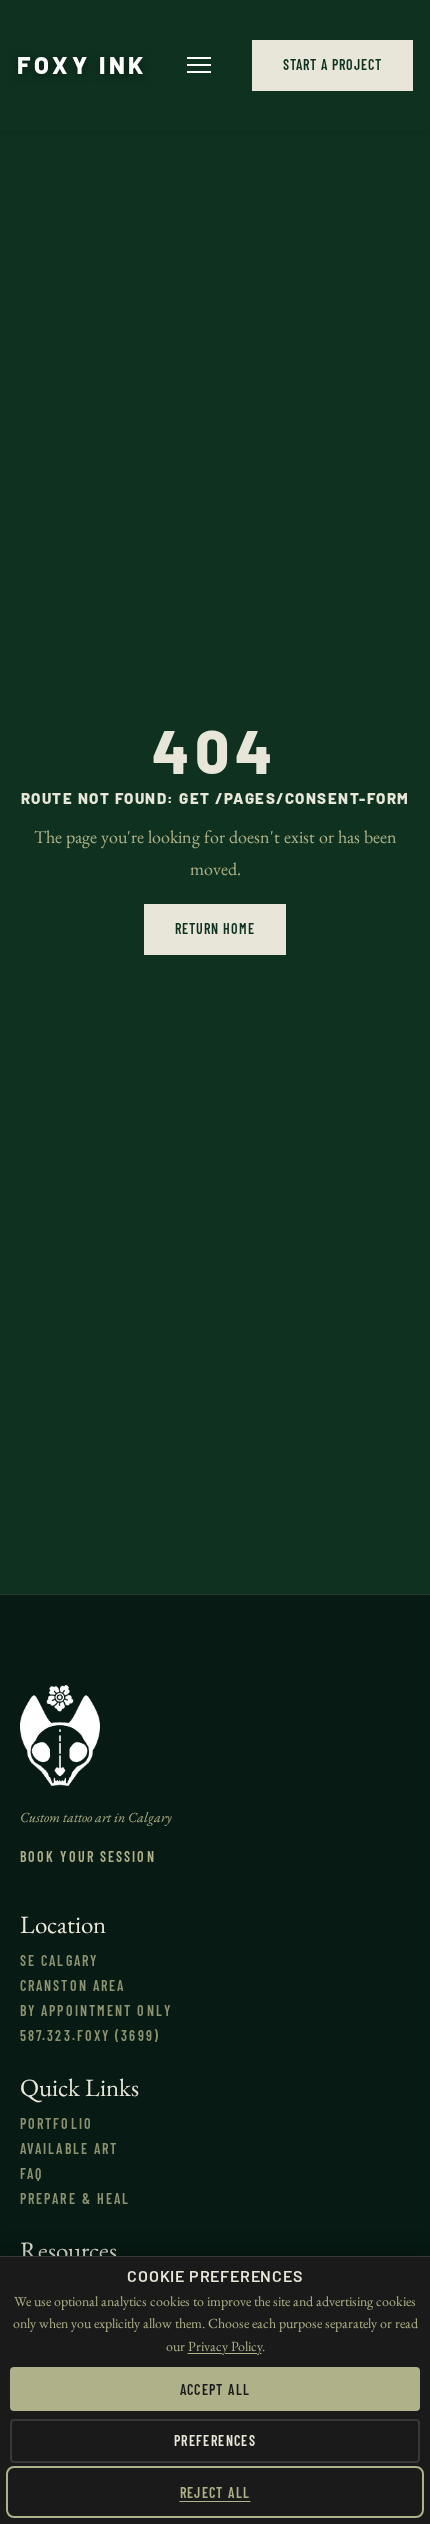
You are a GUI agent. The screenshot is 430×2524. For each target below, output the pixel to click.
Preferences (215, 2440)
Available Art (69, 2148)
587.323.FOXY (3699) (90, 2035)
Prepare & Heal (75, 2198)
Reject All (215, 2492)
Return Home (215, 928)
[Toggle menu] (199, 65)
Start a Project (332, 64)
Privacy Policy (225, 2346)
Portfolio (56, 2123)
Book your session (88, 1856)
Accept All (215, 2389)
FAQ (31, 2173)
